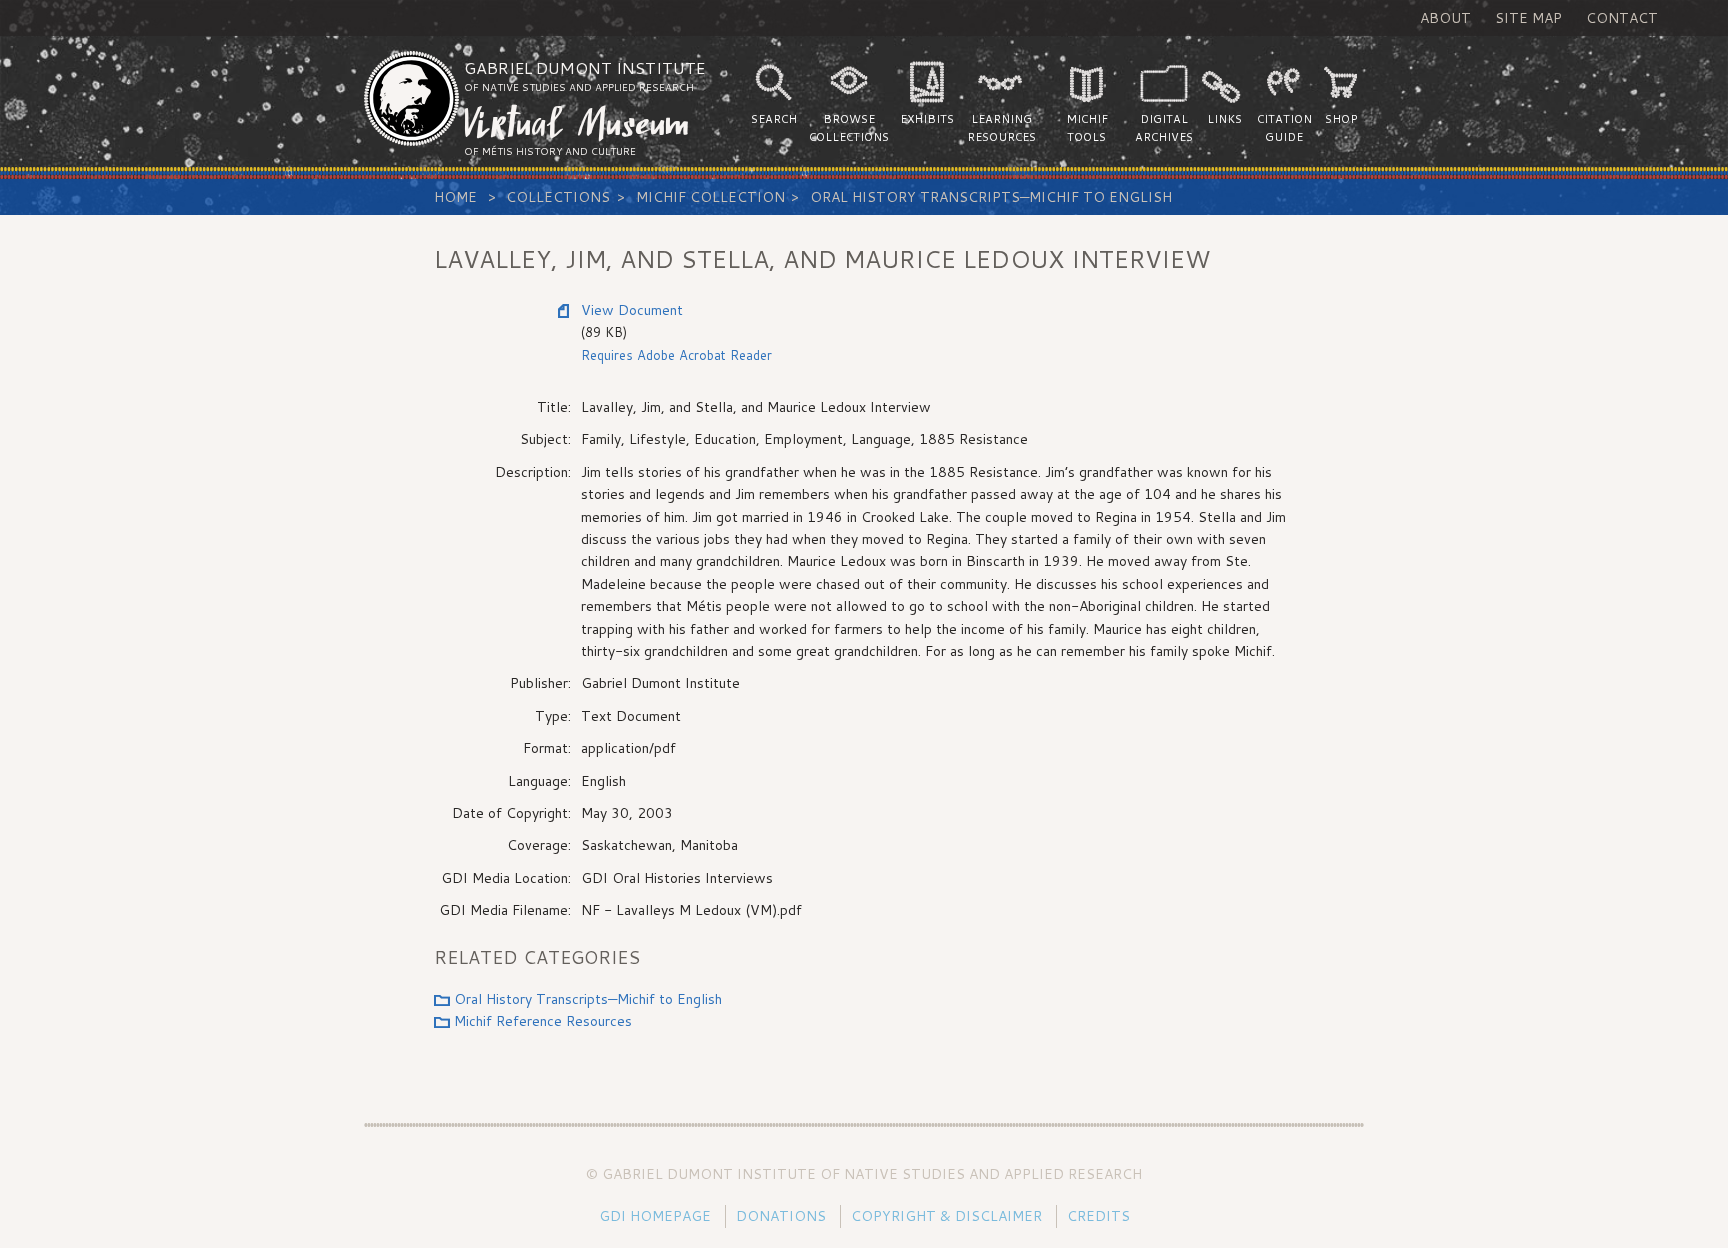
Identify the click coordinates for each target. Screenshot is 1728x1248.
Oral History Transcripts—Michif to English (991, 197)
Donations (781, 1216)
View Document (632, 310)
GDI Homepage (655, 1216)
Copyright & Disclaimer (946, 1216)
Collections (558, 197)
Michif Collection (710, 197)
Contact (1622, 18)
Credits (1098, 1216)
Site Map (1528, 18)
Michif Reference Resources (543, 1021)
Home (455, 197)
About (1445, 18)
